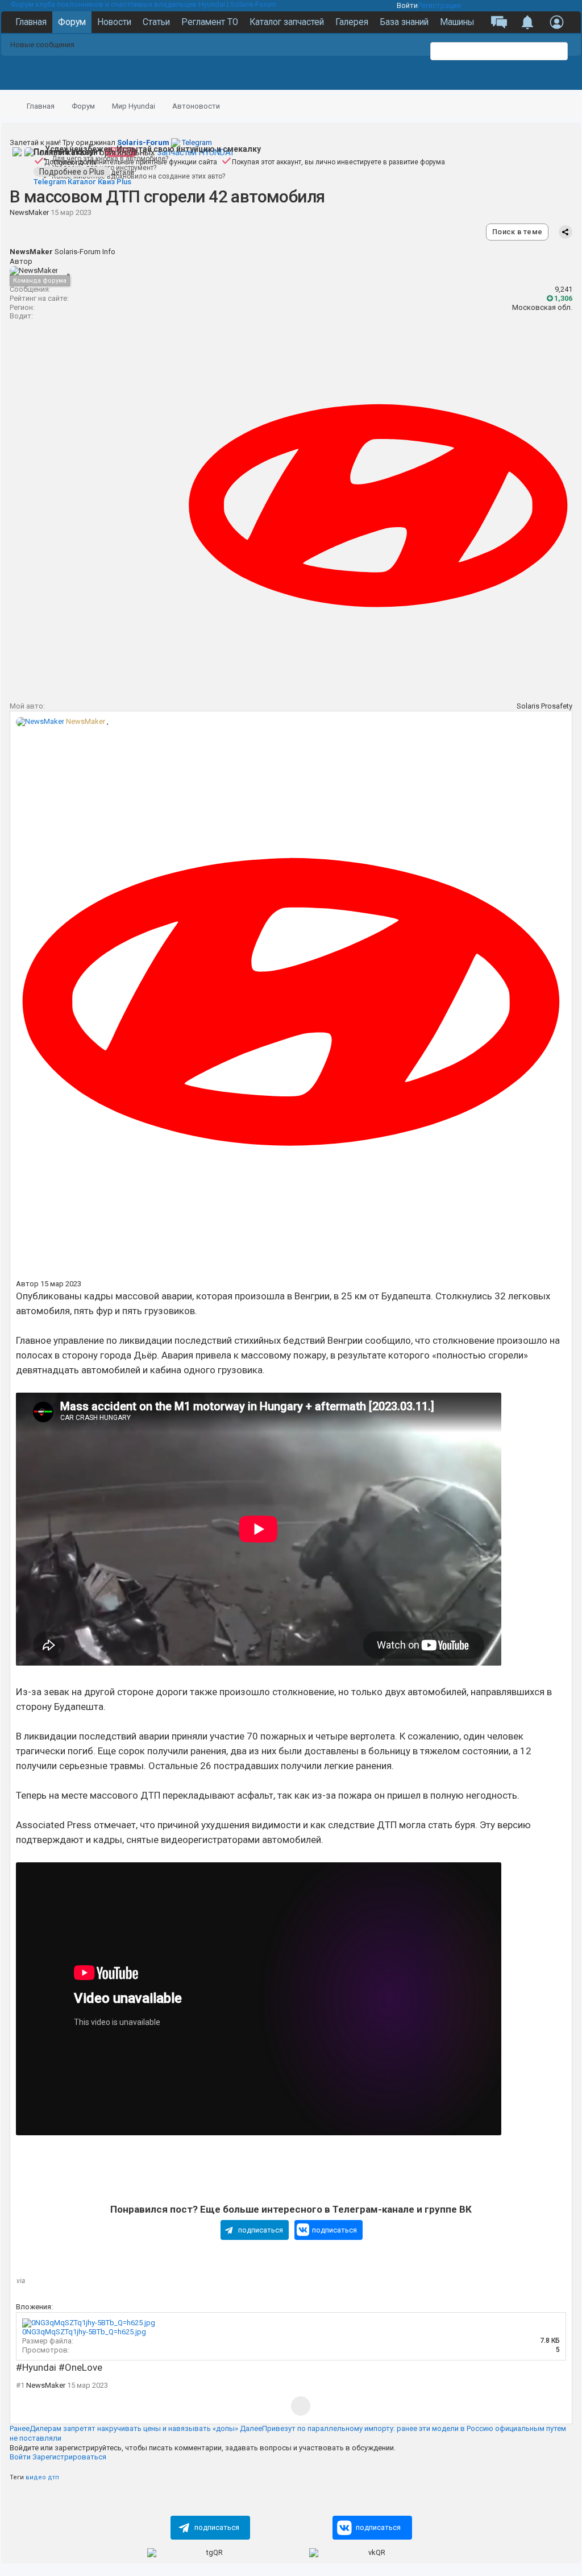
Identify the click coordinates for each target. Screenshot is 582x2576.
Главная (31, 22)
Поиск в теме (517, 232)
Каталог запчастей (287, 22)
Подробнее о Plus (72, 172)
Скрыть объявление (575, 11)
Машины (457, 22)
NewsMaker (29, 212)
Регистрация (439, 5)
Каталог (82, 182)
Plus (124, 182)
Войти (407, 5)
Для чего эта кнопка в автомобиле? (110, 159)
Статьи (156, 22)
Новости (114, 22)
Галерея (352, 22)
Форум (72, 22)
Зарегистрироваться (69, 2457)
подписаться (261, 2230)
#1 (20, 2385)
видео (36, 2477)
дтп (53, 2477)
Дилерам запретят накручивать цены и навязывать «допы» (124, 2428)
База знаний (404, 22)
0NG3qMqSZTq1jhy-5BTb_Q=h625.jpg (84, 2332)
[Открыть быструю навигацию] (558, 107)
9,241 (564, 289)
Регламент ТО (210, 22)
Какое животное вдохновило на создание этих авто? (138, 176)
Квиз (106, 182)
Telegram (165, 142)
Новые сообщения (42, 45)
